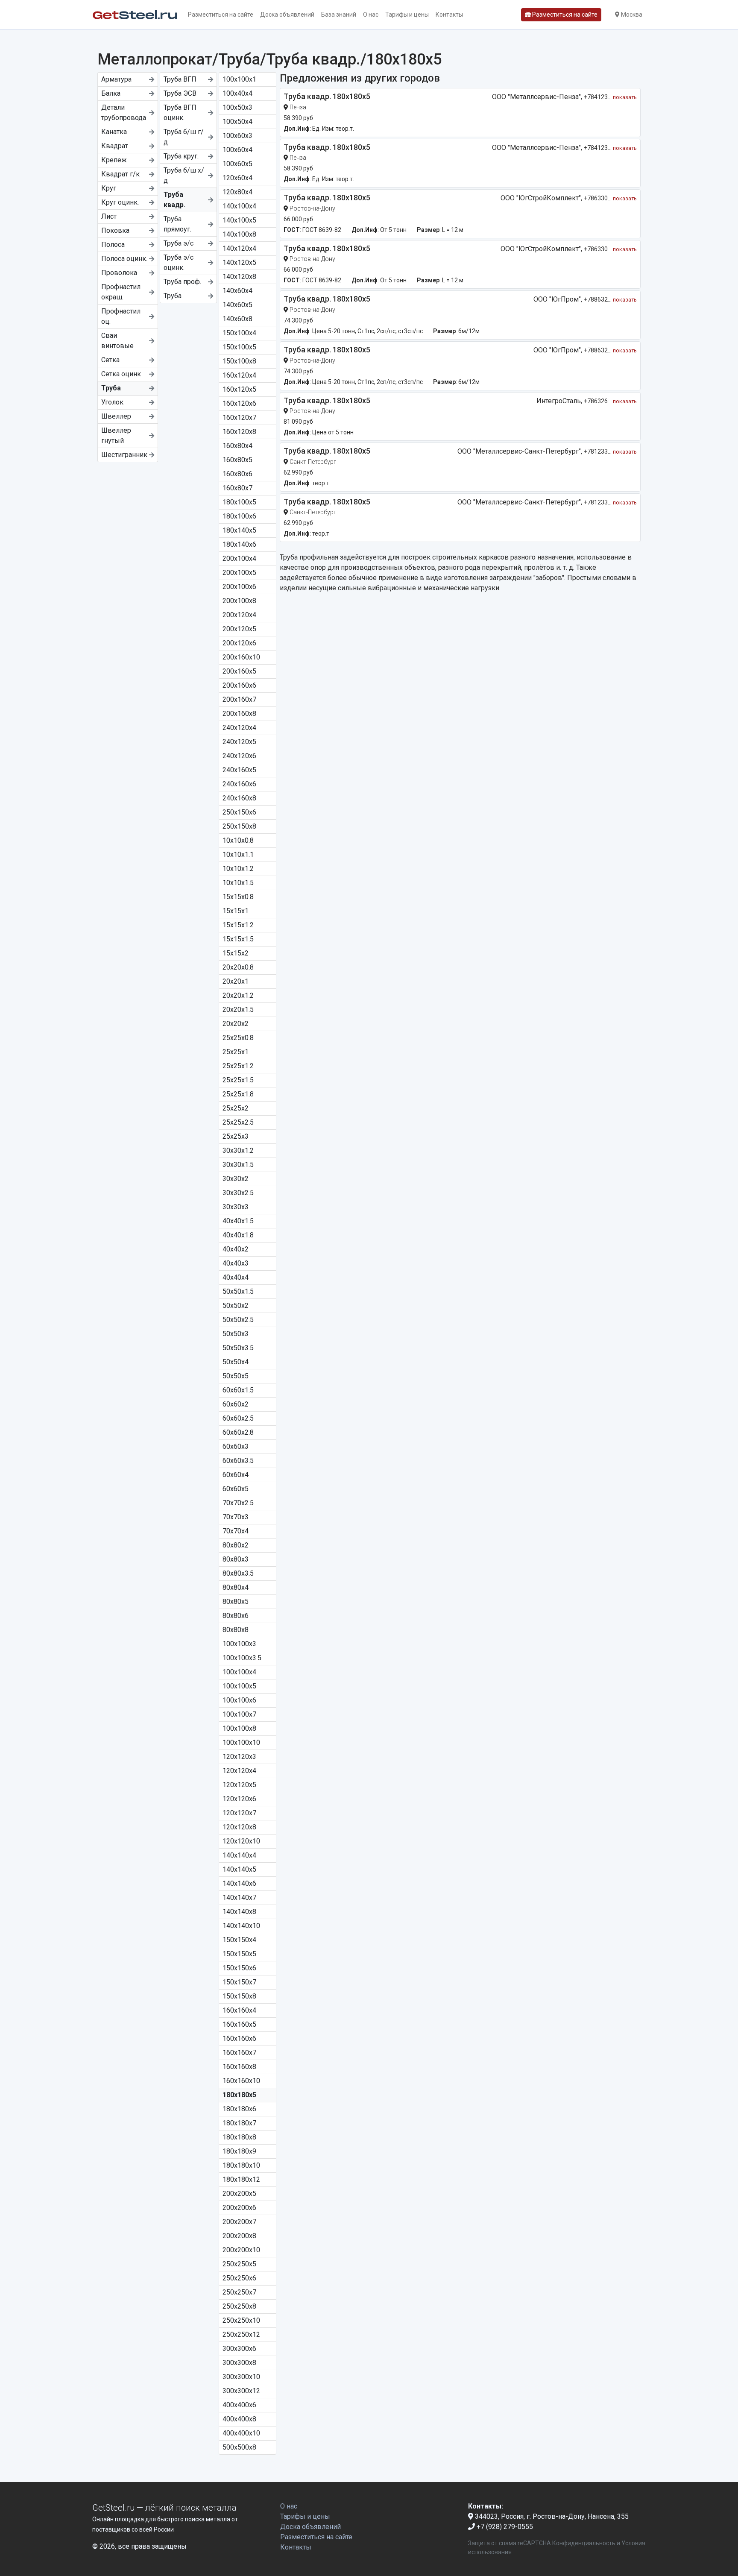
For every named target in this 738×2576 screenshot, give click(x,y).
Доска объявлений (287, 15)
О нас (371, 15)
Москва (631, 15)
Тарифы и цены (407, 15)
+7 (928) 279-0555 (504, 2527)
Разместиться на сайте (221, 15)
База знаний (339, 15)
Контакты (449, 15)
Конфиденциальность (584, 2543)
